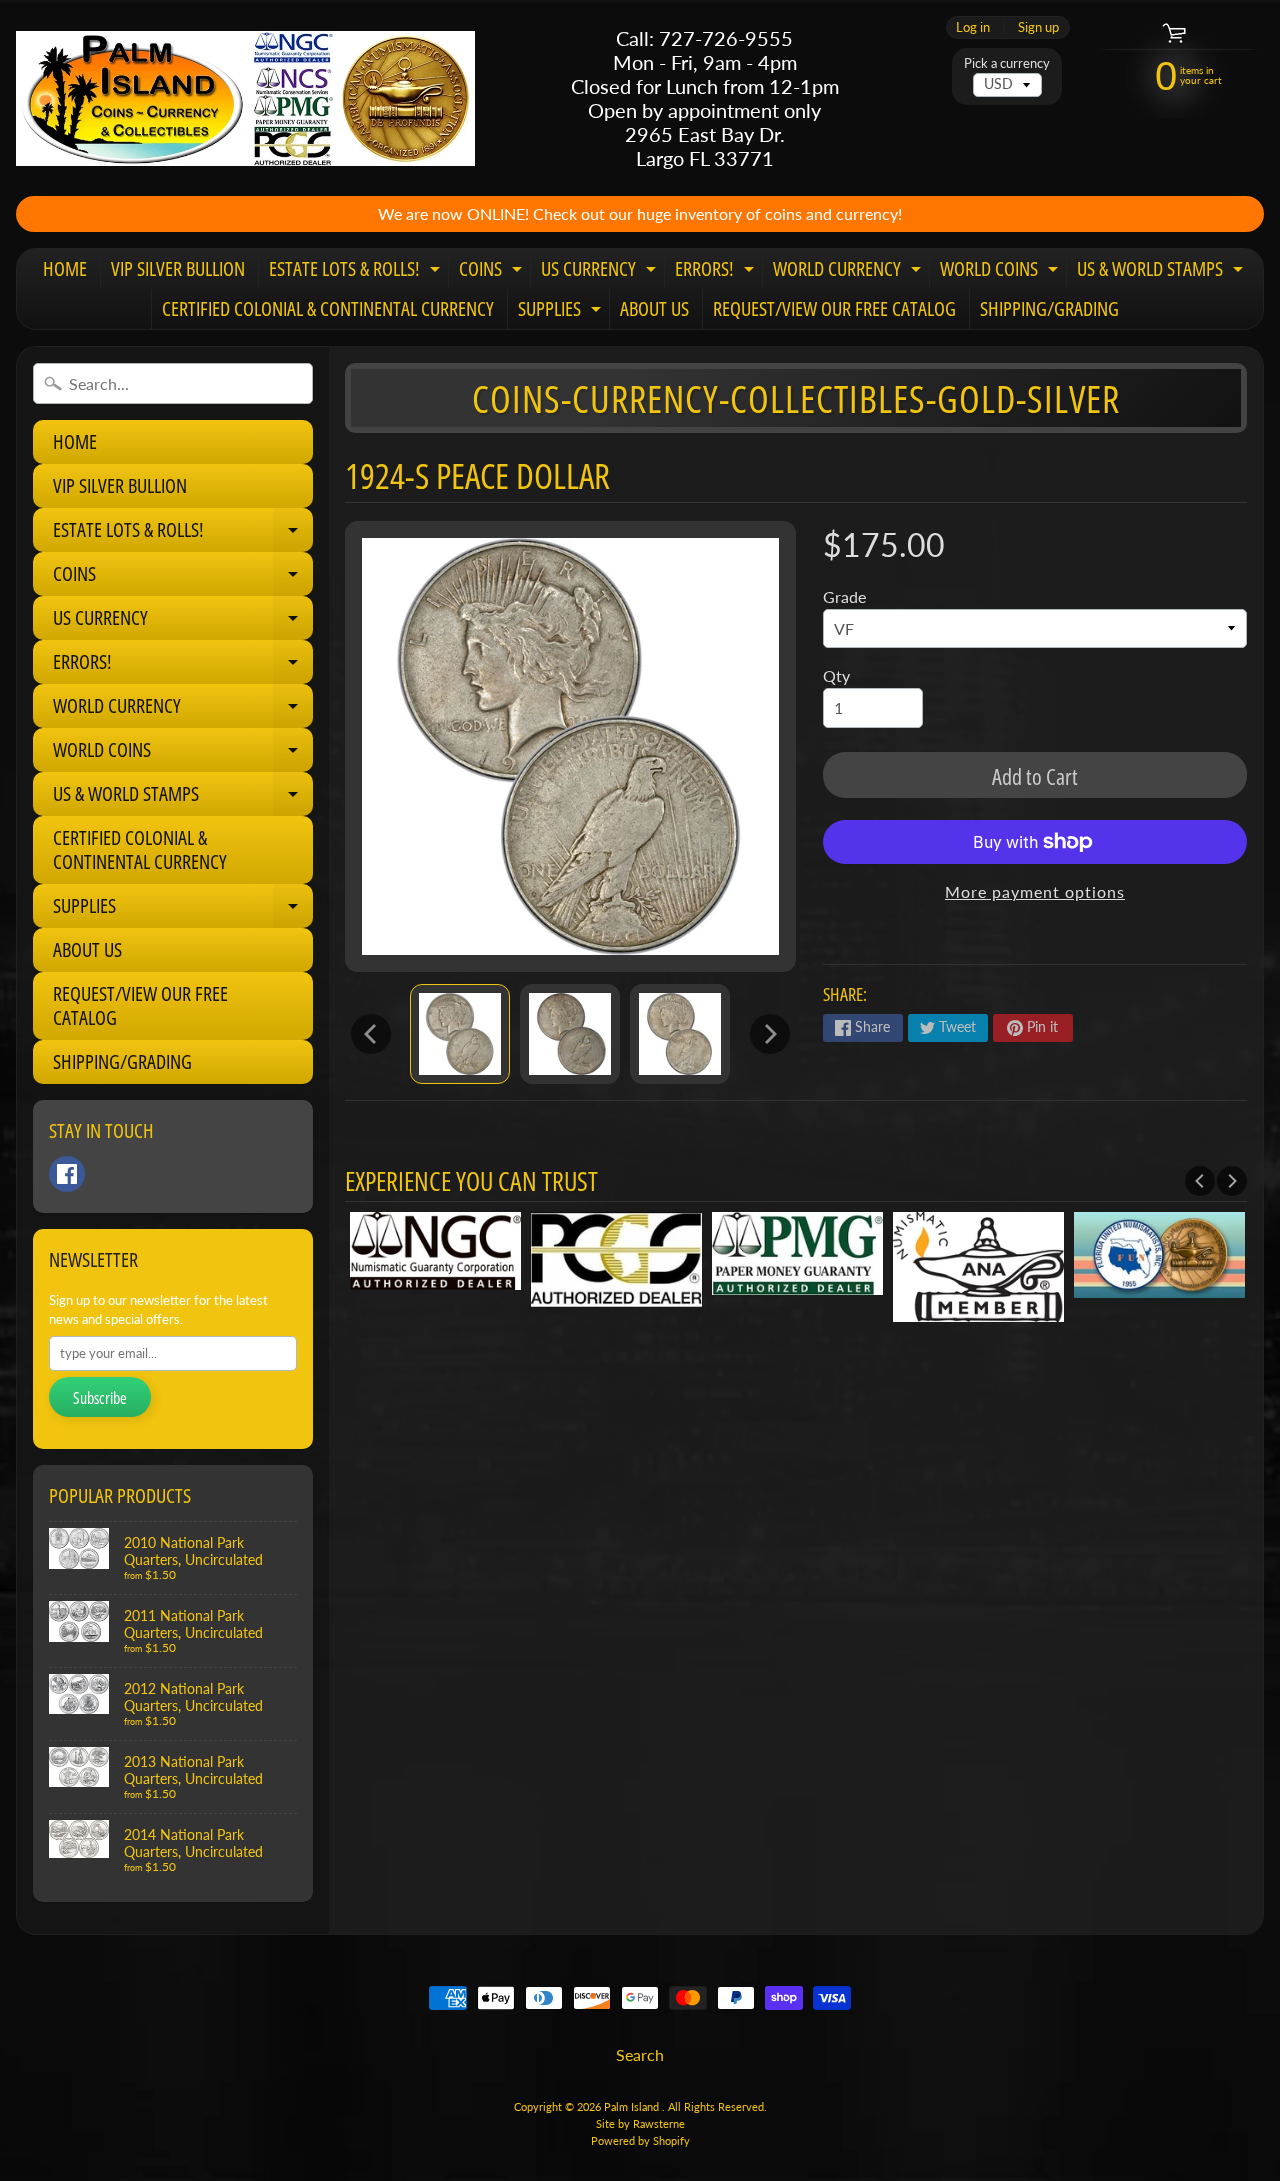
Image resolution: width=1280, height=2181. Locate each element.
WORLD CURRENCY (849, 272)
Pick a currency (1007, 63)
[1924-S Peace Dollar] (460, 1034)
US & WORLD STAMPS (1162, 272)
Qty (836, 675)
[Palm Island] (245, 98)
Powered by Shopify (640, 2140)
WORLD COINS (1001, 272)
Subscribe (100, 1398)
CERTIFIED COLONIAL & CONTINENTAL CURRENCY (328, 308)
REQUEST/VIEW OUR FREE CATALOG (834, 308)
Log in (973, 27)
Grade (844, 596)
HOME (65, 268)
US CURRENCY (601, 272)
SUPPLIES (562, 312)
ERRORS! (717, 272)
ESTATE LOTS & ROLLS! (357, 272)
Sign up (1038, 27)
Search (640, 2054)
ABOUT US (654, 308)
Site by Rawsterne (640, 2123)
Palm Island (633, 2106)
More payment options (1035, 891)
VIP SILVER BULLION (178, 268)
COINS (493, 272)
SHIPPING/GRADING (1049, 308)
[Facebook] (67, 1174)
